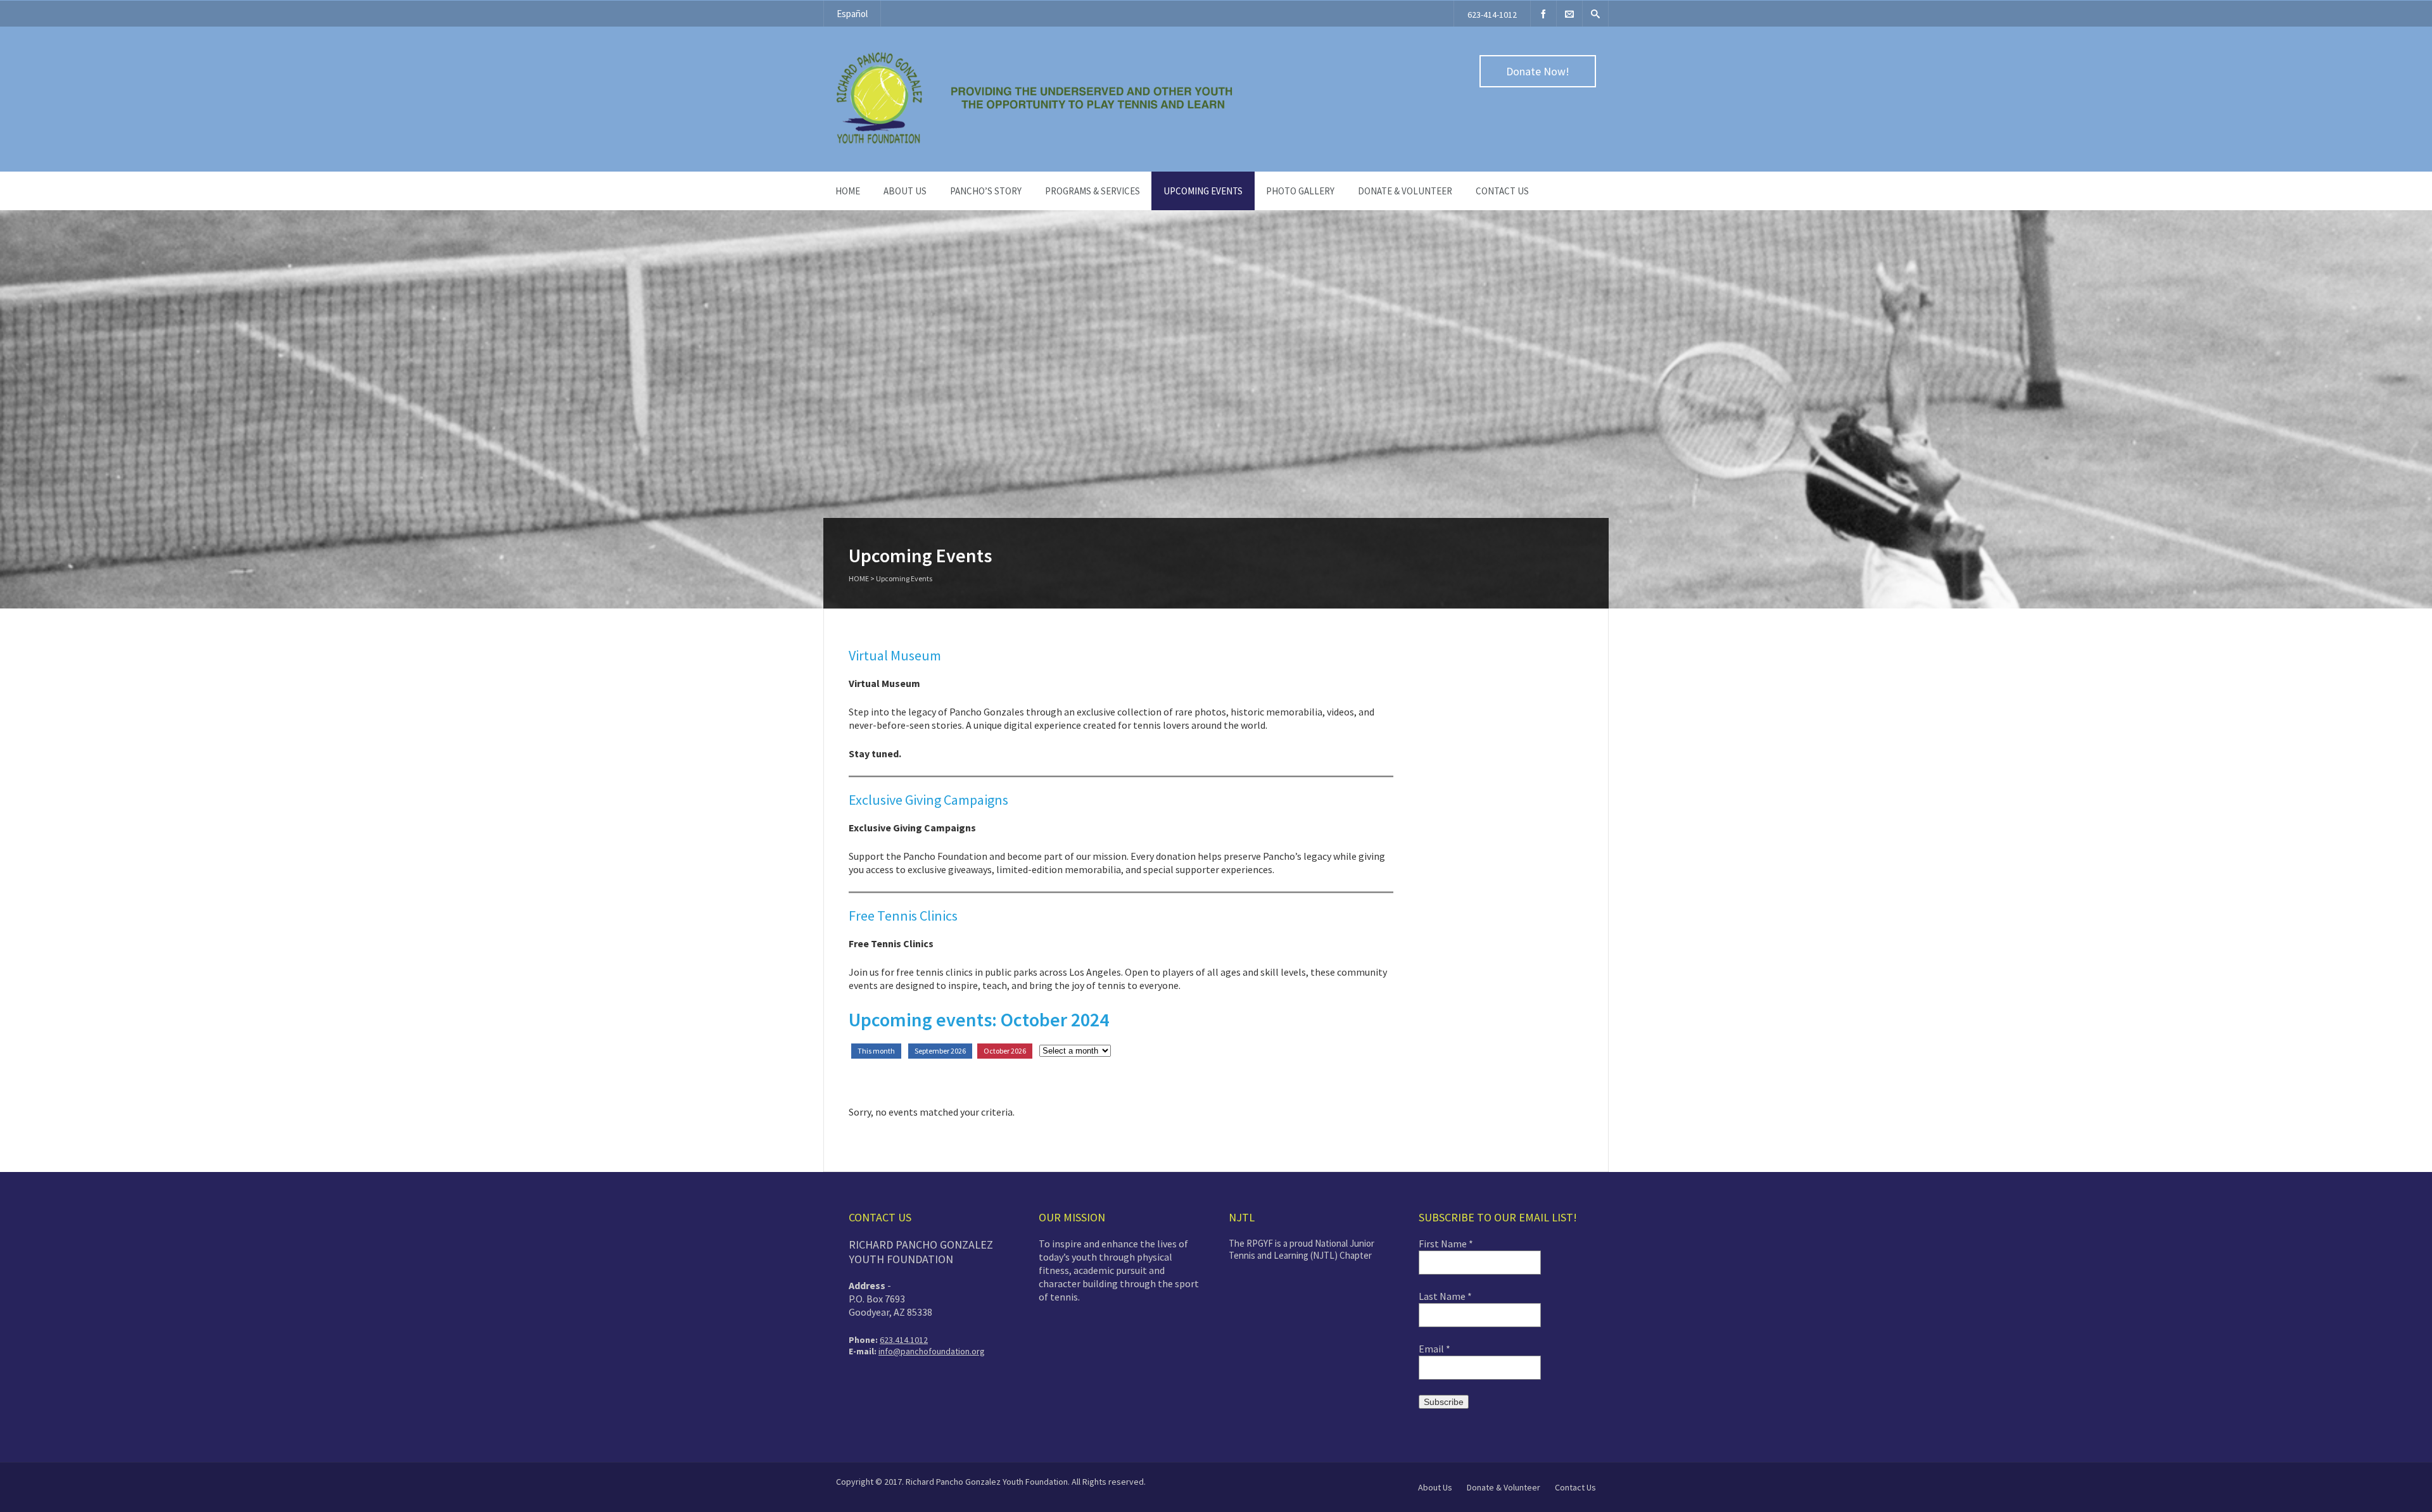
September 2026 (940, 1051)
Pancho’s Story (986, 191)
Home (848, 191)
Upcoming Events (1203, 191)
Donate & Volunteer (1405, 191)
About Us (1435, 1487)
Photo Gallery (1300, 191)
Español (852, 14)
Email (1434, 1349)
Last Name (1445, 1296)
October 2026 (1005, 1051)
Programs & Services (1092, 191)
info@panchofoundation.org (932, 1351)
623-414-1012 (1492, 15)
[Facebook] (1543, 14)
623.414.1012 (904, 1340)
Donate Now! (1538, 71)
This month (876, 1051)
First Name (1446, 1244)
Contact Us (1502, 191)
